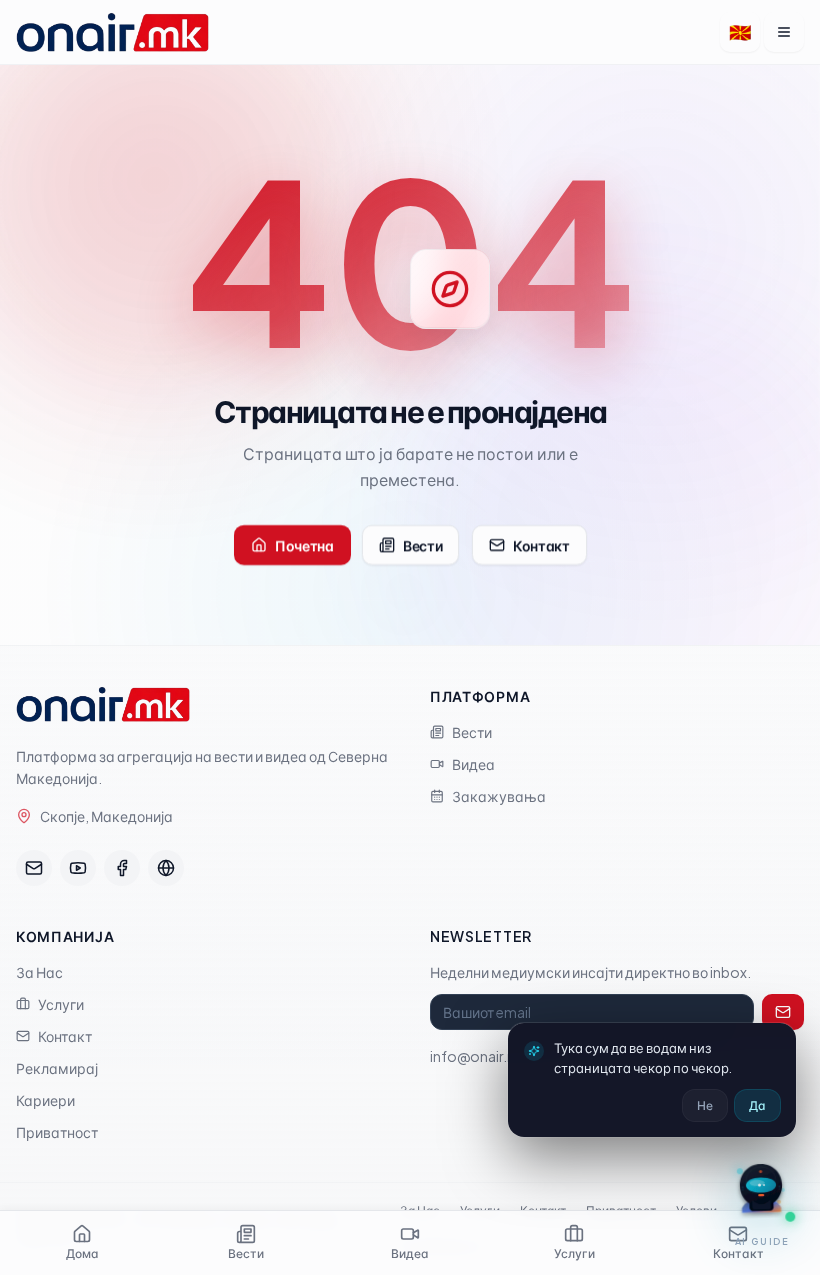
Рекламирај (57, 1068)
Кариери (45, 1100)
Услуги (61, 1004)
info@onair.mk (479, 1056)
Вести (422, 545)
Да (757, 1105)
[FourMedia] (166, 868)
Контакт (541, 545)
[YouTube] (78, 868)
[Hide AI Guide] (735, 1169)
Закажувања (499, 796)
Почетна (304, 545)
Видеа (473, 764)
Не (705, 1105)
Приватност (57, 1132)
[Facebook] (122, 868)
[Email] (34, 868)
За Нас (39, 972)
